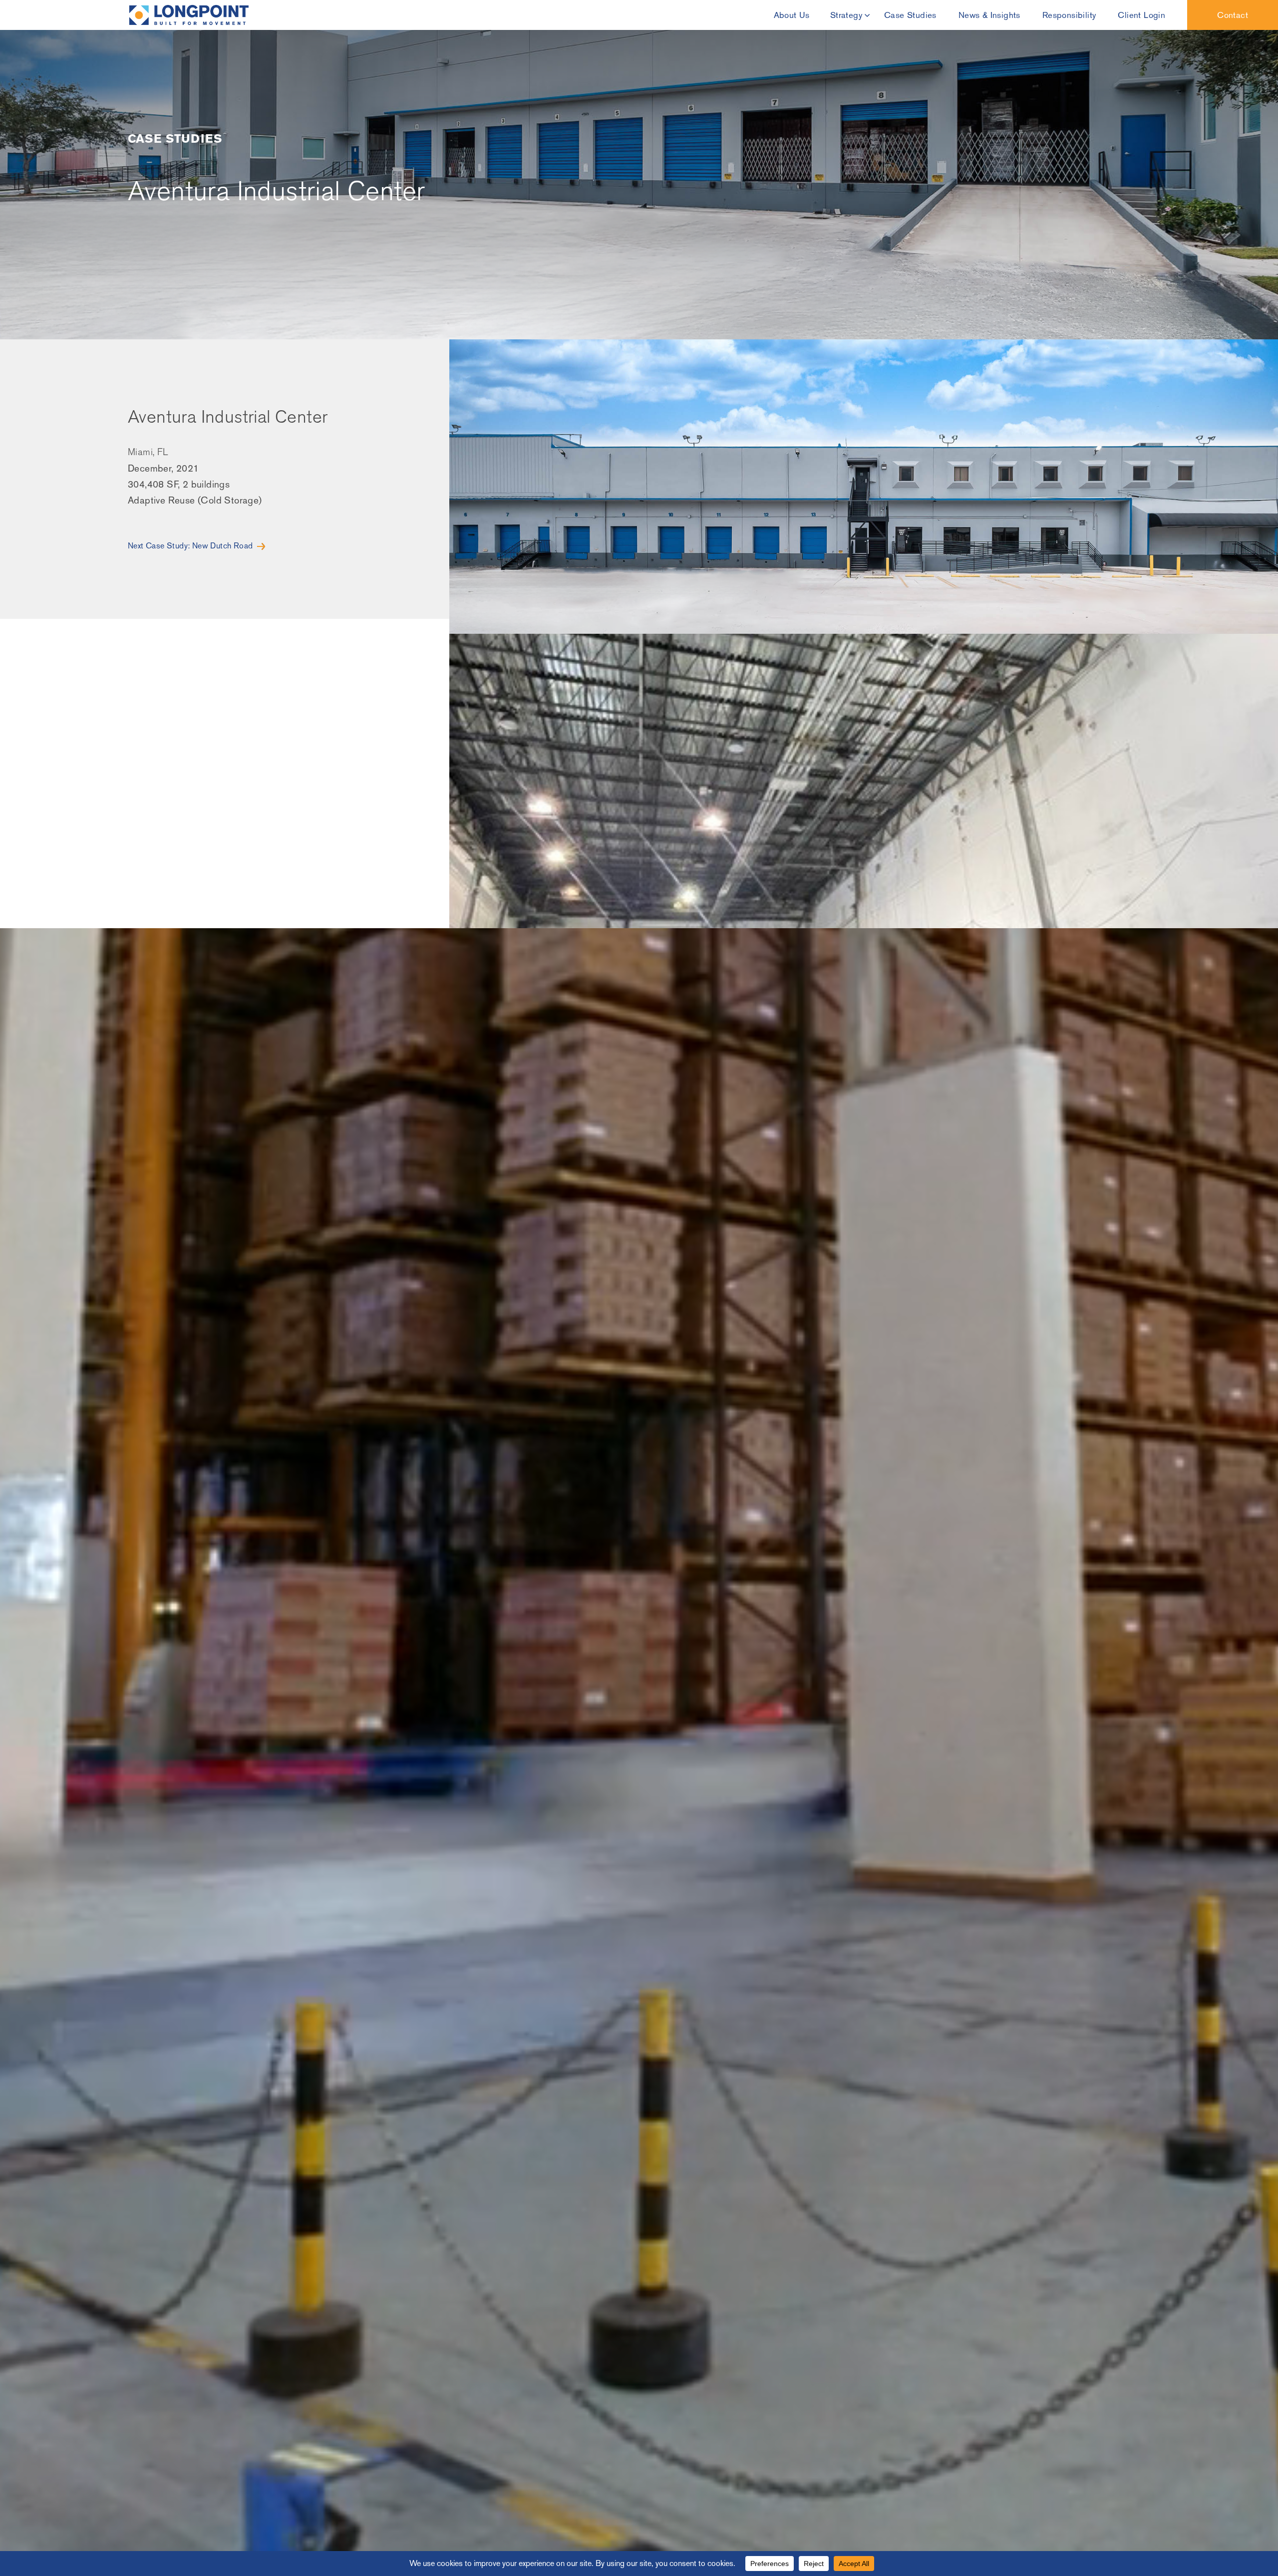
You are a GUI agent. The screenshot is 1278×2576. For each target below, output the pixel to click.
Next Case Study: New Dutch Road (190, 546)
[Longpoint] (189, 15)
